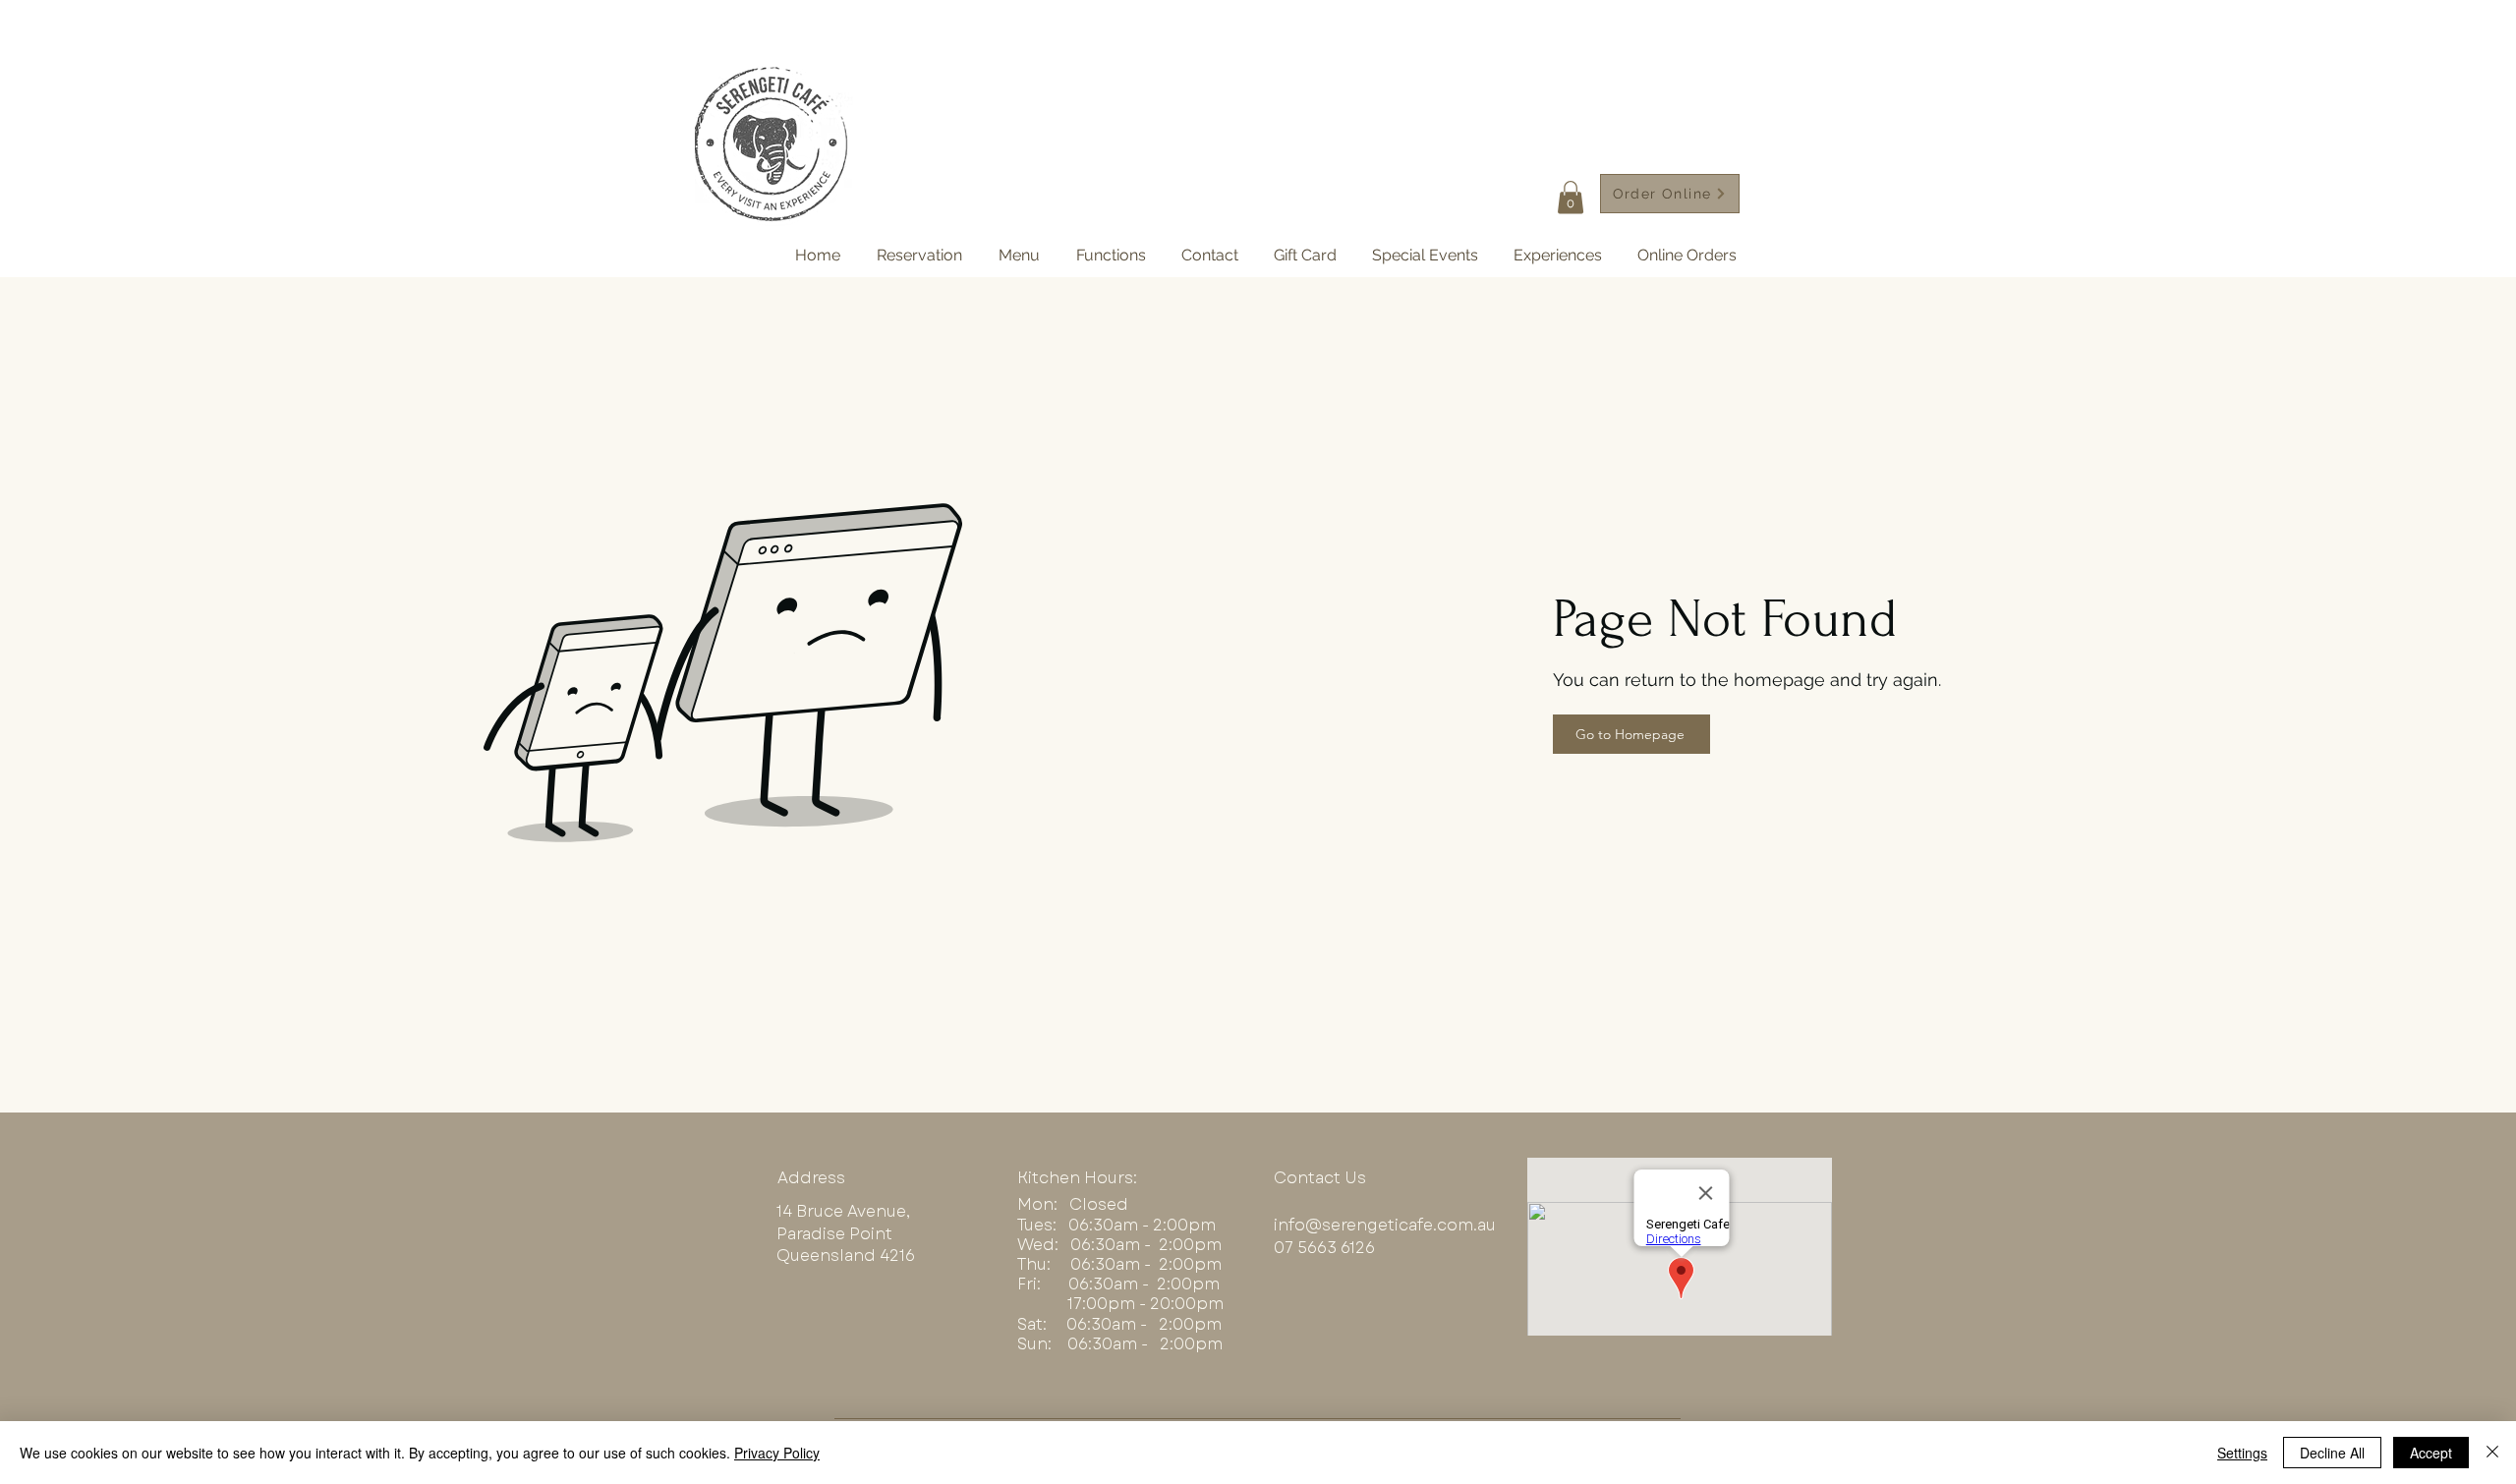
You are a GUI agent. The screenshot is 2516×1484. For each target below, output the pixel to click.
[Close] (2492, 1453)
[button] (1571, 197)
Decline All (2332, 1453)
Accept (2431, 1453)
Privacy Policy (777, 1453)
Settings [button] (2242, 1453)
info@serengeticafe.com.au (1385, 1225)
